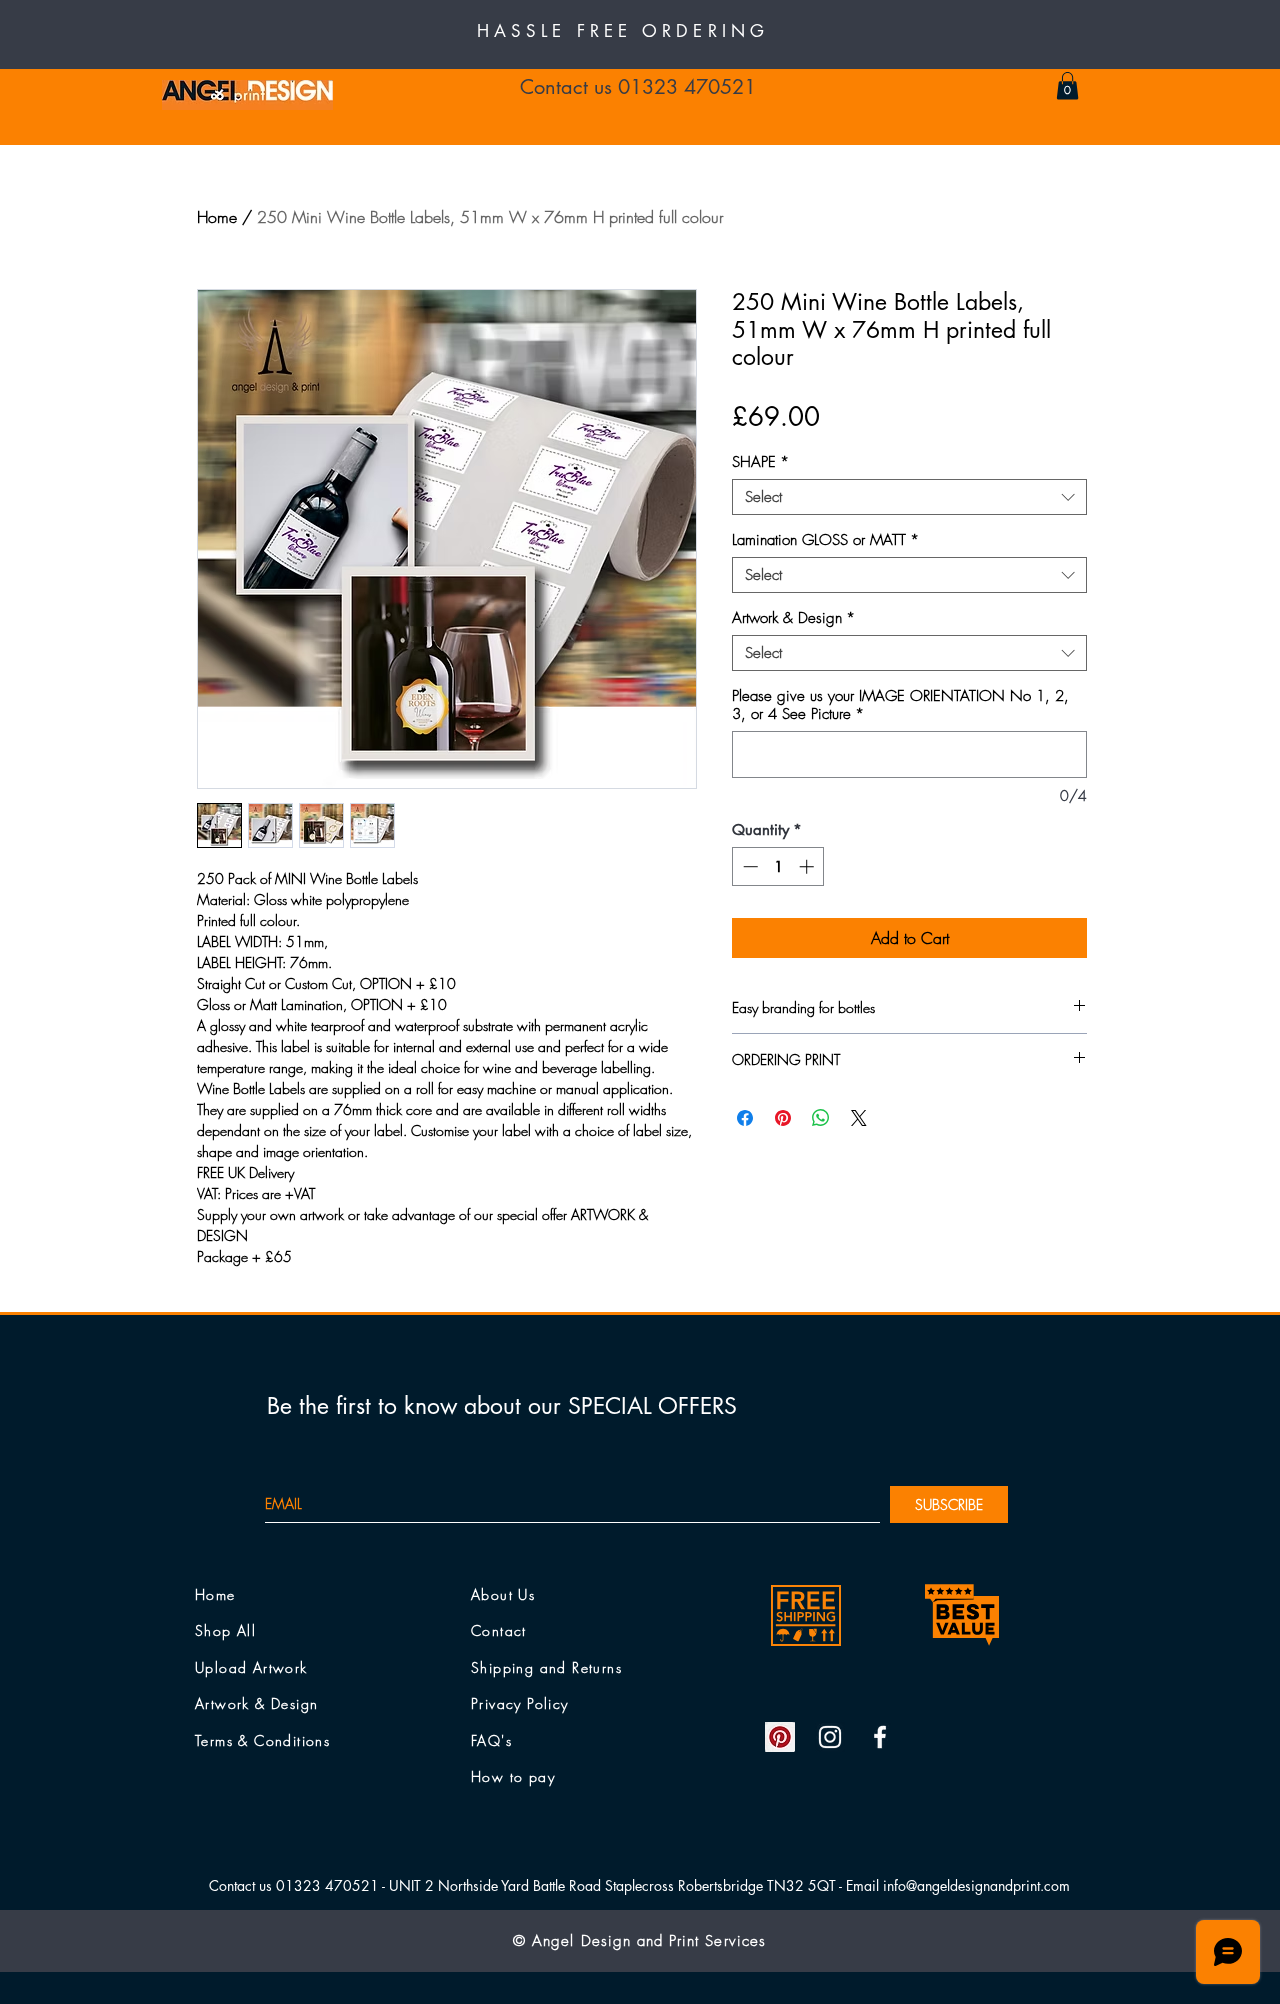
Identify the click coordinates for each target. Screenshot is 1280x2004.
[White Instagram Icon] (830, 1737)
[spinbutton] (778, 866)
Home (217, 217)
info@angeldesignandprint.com (976, 1885)
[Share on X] (859, 1118)
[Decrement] (748, 866)
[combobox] (909, 497)
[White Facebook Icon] (880, 1737)
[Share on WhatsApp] (821, 1118)
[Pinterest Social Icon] (780, 1737)
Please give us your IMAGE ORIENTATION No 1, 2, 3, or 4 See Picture (900, 705)
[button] (1067, 85)
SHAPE (760, 462)
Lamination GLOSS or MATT (825, 540)
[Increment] (808, 866)
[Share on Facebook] (745, 1118)
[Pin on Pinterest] (783, 1118)
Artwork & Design (793, 618)
